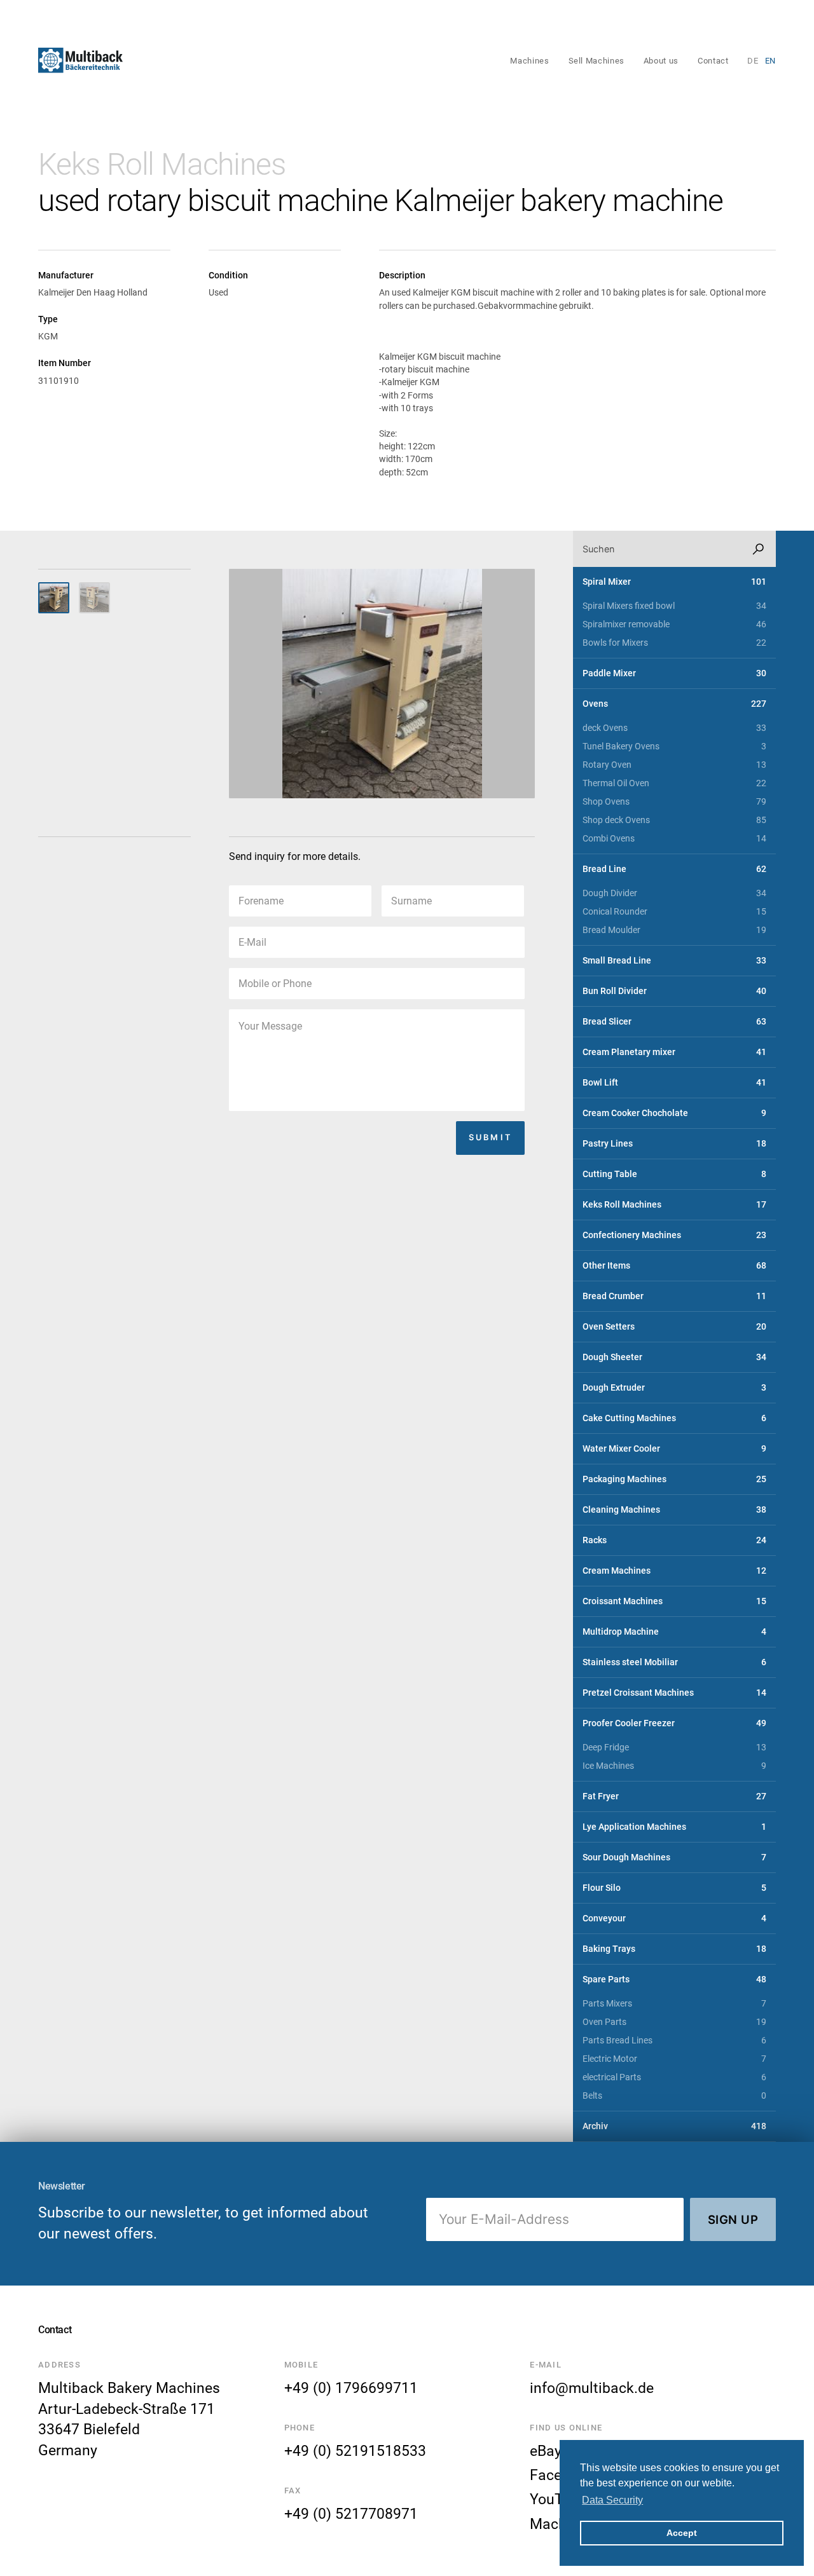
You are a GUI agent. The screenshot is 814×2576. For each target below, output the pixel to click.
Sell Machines (597, 61)
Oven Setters (674, 1327)
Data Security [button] (612, 2500)
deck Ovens (674, 728)
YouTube (558, 2499)
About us (661, 61)
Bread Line (674, 869)
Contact (713, 61)
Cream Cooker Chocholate (674, 1113)
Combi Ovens (674, 839)
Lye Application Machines (674, 1827)
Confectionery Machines (674, 1235)
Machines (529, 61)
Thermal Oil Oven (674, 783)
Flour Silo (674, 1888)
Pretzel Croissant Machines (674, 1693)
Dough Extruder (674, 1388)
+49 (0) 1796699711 (351, 2388)
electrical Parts (674, 2077)
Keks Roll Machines (162, 164)
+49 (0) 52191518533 (355, 2451)
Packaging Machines (674, 1479)
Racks (674, 1540)
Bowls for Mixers (674, 643)
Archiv (674, 2126)
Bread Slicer (674, 1022)
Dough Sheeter (674, 1357)
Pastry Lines (674, 1144)
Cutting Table (674, 1174)
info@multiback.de (592, 2388)
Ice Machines (674, 1766)
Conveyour (674, 1918)
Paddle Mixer (674, 673)
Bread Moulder (674, 930)
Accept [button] (682, 2533)
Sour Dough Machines (674, 1857)
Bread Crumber (674, 1296)
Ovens (674, 704)
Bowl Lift (674, 1083)
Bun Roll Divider (674, 991)
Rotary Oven (674, 765)
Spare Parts (674, 1980)
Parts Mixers (674, 2004)
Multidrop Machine (674, 1632)
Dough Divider (674, 893)
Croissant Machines (674, 1601)
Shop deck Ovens (674, 820)
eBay (546, 2451)
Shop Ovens (674, 802)
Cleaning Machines (674, 1510)
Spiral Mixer (674, 582)
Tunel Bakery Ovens (674, 746)
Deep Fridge (674, 1748)
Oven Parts (674, 2022)
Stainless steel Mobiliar (674, 1662)
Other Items (674, 1266)
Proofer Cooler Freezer (674, 1723)
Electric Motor (674, 2059)
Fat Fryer (674, 1796)
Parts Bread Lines (674, 2041)
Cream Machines (674, 1571)
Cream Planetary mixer (674, 1052)
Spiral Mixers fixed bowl (674, 606)
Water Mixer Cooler (674, 1449)
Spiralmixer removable (674, 624)
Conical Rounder (674, 912)
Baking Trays (674, 1949)
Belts (674, 2096)
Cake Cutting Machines (674, 1418)
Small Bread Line (674, 961)
